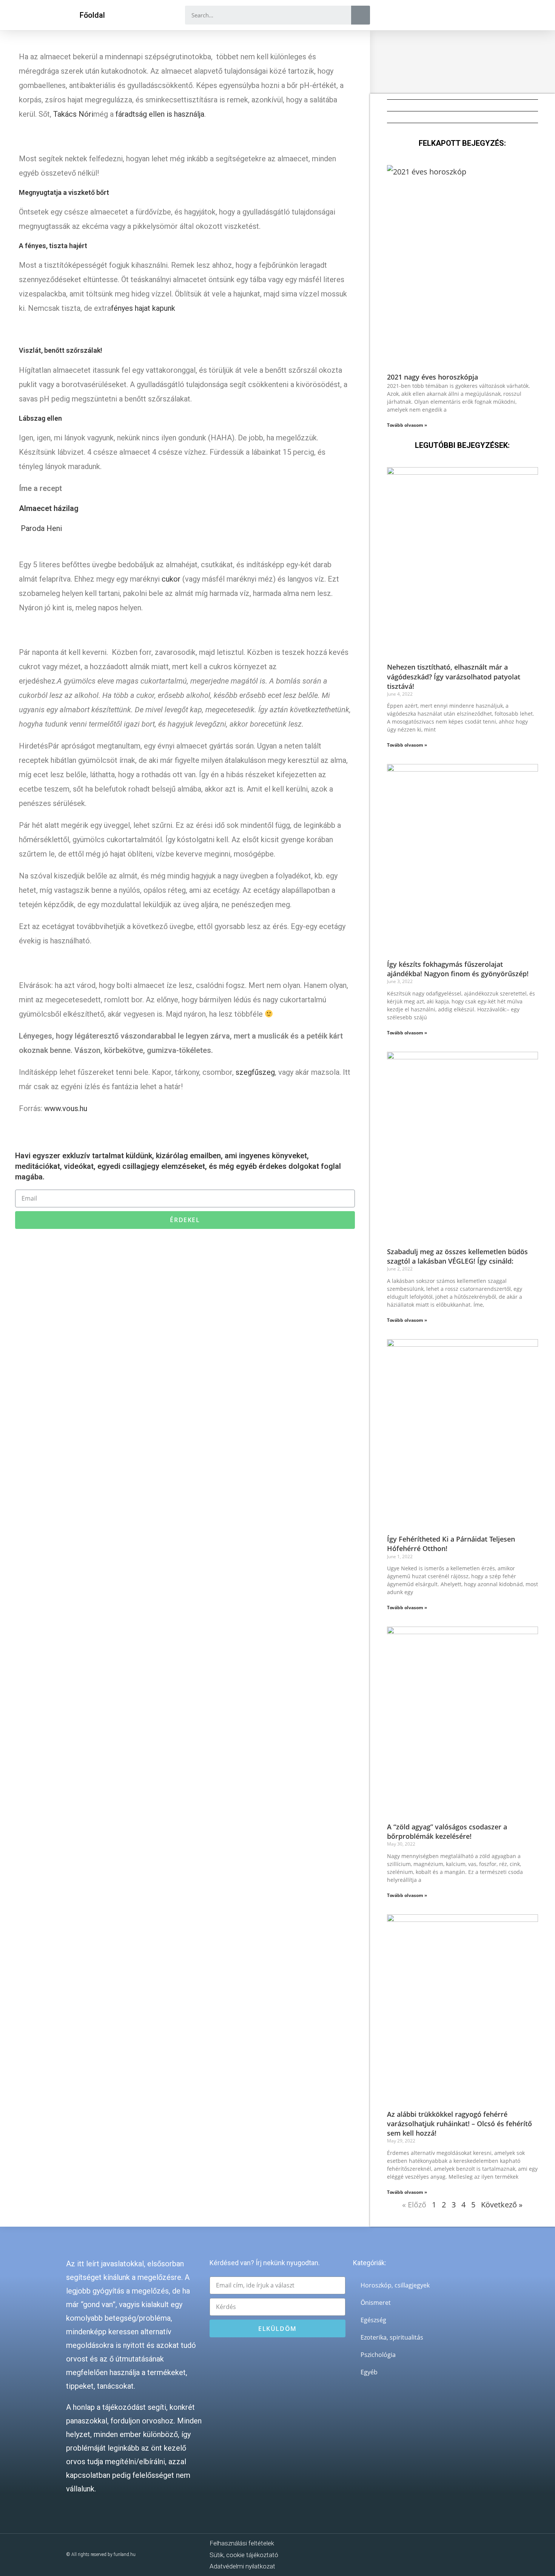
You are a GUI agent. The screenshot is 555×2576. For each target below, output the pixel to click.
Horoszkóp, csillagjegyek (395, 2285)
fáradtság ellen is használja (160, 114)
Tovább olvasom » (407, 425)
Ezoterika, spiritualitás (392, 2337)
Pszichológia (378, 2355)
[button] (92, 15)
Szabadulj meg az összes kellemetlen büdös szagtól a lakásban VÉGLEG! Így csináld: (457, 1256)
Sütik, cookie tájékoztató (244, 2555)
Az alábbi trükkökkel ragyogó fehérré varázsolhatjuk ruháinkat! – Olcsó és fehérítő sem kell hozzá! (459, 2124)
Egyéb (369, 2372)
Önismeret (376, 2303)
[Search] (361, 15)
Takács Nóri (73, 114)
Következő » (502, 2205)
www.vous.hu (66, 1108)
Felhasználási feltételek (242, 2543)
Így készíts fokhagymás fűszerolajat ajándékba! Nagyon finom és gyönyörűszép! (458, 969)
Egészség (373, 2320)
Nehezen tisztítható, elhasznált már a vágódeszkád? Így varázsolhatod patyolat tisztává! (454, 676)
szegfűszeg (255, 1072)
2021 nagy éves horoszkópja (432, 377)
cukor (171, 579)
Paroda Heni (41, 528)
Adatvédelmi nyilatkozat (242, 2566)
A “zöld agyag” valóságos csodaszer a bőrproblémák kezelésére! (447, 1831)
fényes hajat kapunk (143, 308)
